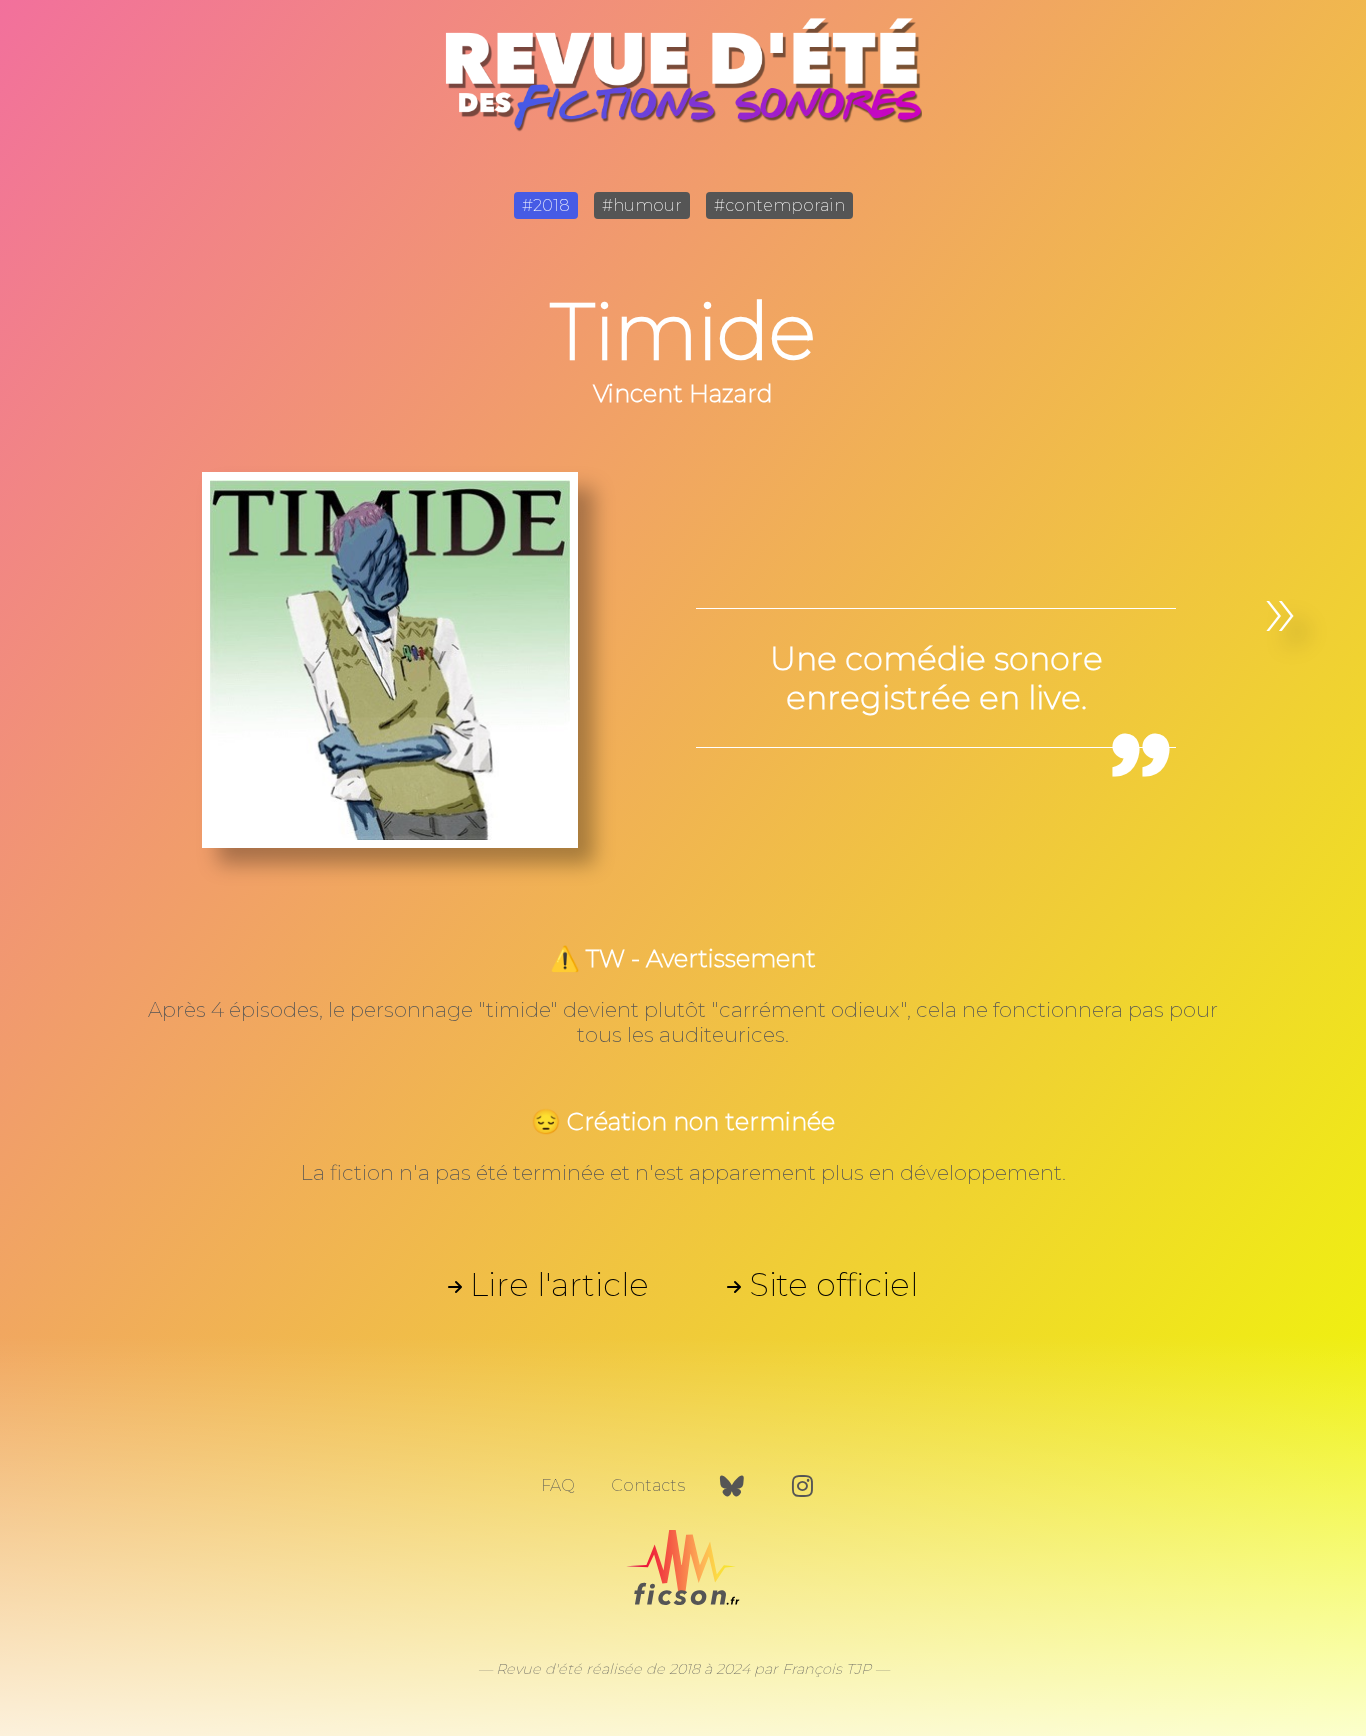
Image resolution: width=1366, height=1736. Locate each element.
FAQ (558, 1485)
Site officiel (833, 1284)
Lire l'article (559, 1284)
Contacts (648, 1485)
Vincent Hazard (683, 393)
